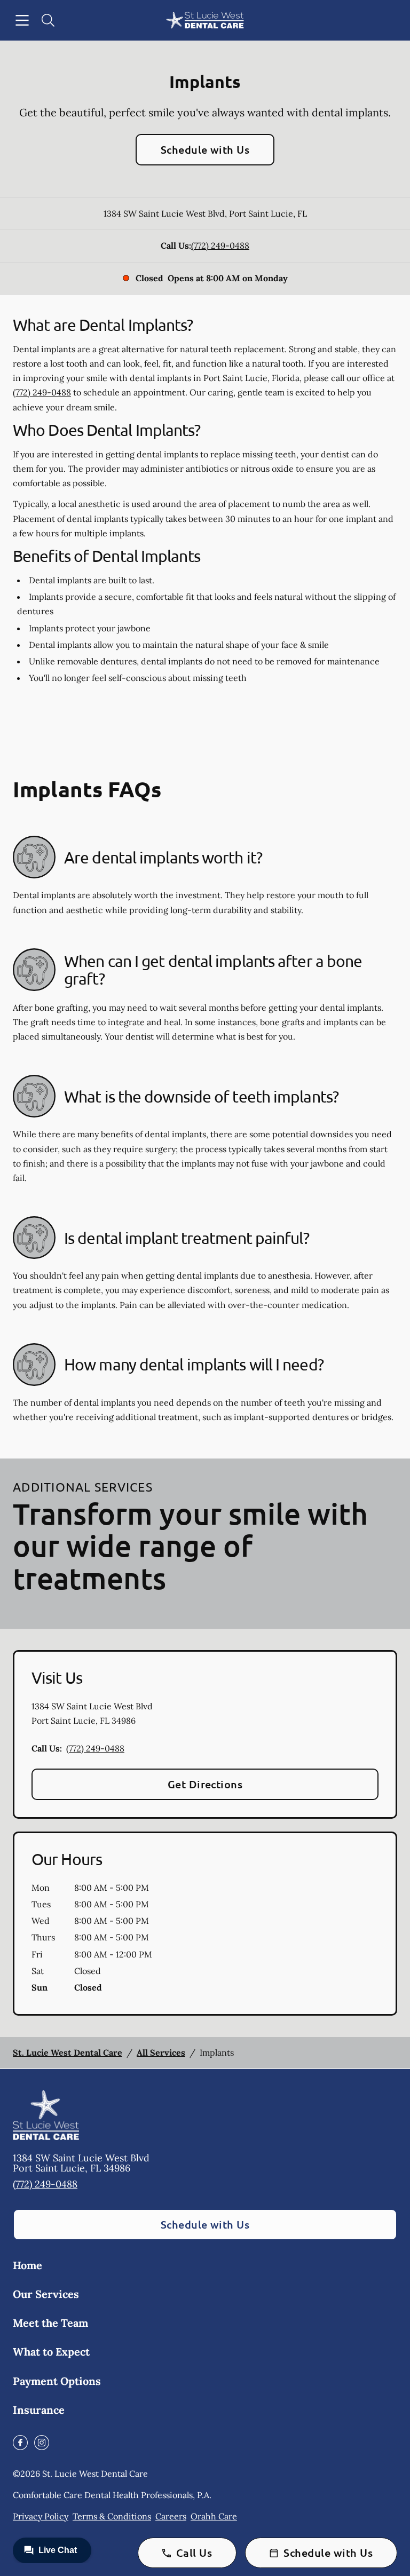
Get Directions (205, 1784)
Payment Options (57, 2381)
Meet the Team (50, 2323)
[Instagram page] (42, 2443)
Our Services (46, 2294)
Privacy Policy (41, 2516)
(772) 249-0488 (220, 245)
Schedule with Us (205, 149)
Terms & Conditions (112, 2516)
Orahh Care (214, 2516)
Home (27, 2265)
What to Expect (51, 2352)
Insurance (39, 2410)
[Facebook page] (20, 2443)
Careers (171, 2516)
